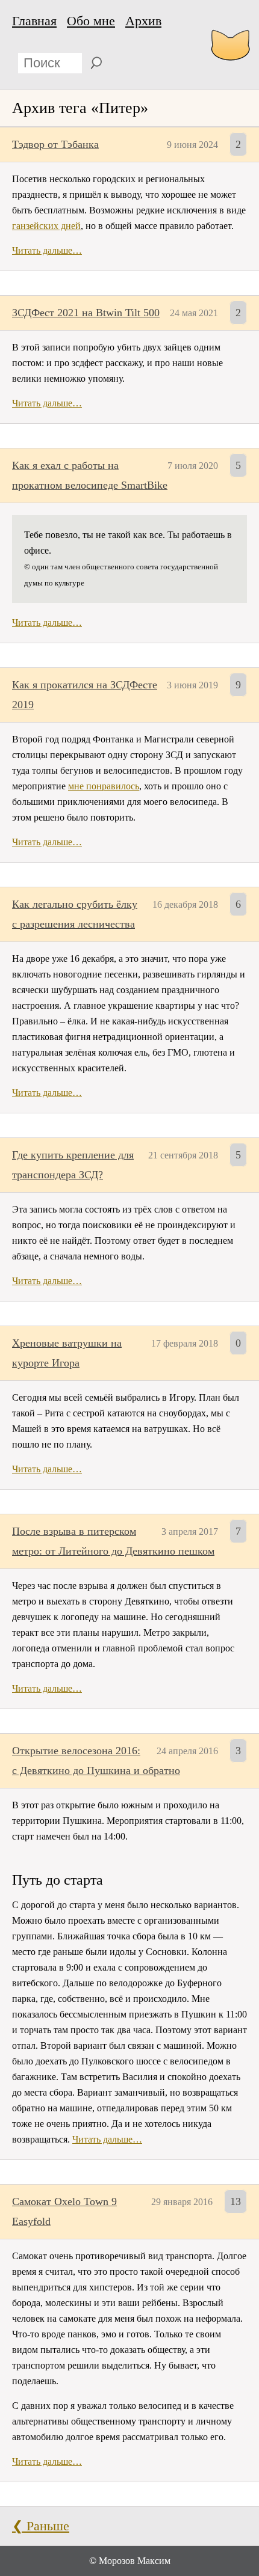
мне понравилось (104, 786)
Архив (143, 21)
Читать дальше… (47, 250)
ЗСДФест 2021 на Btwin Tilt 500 (86, 313)
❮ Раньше (41, 2526)
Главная (34, 21)
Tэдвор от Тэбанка (55, 144)
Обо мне (91, 21)
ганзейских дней (46, 226)
